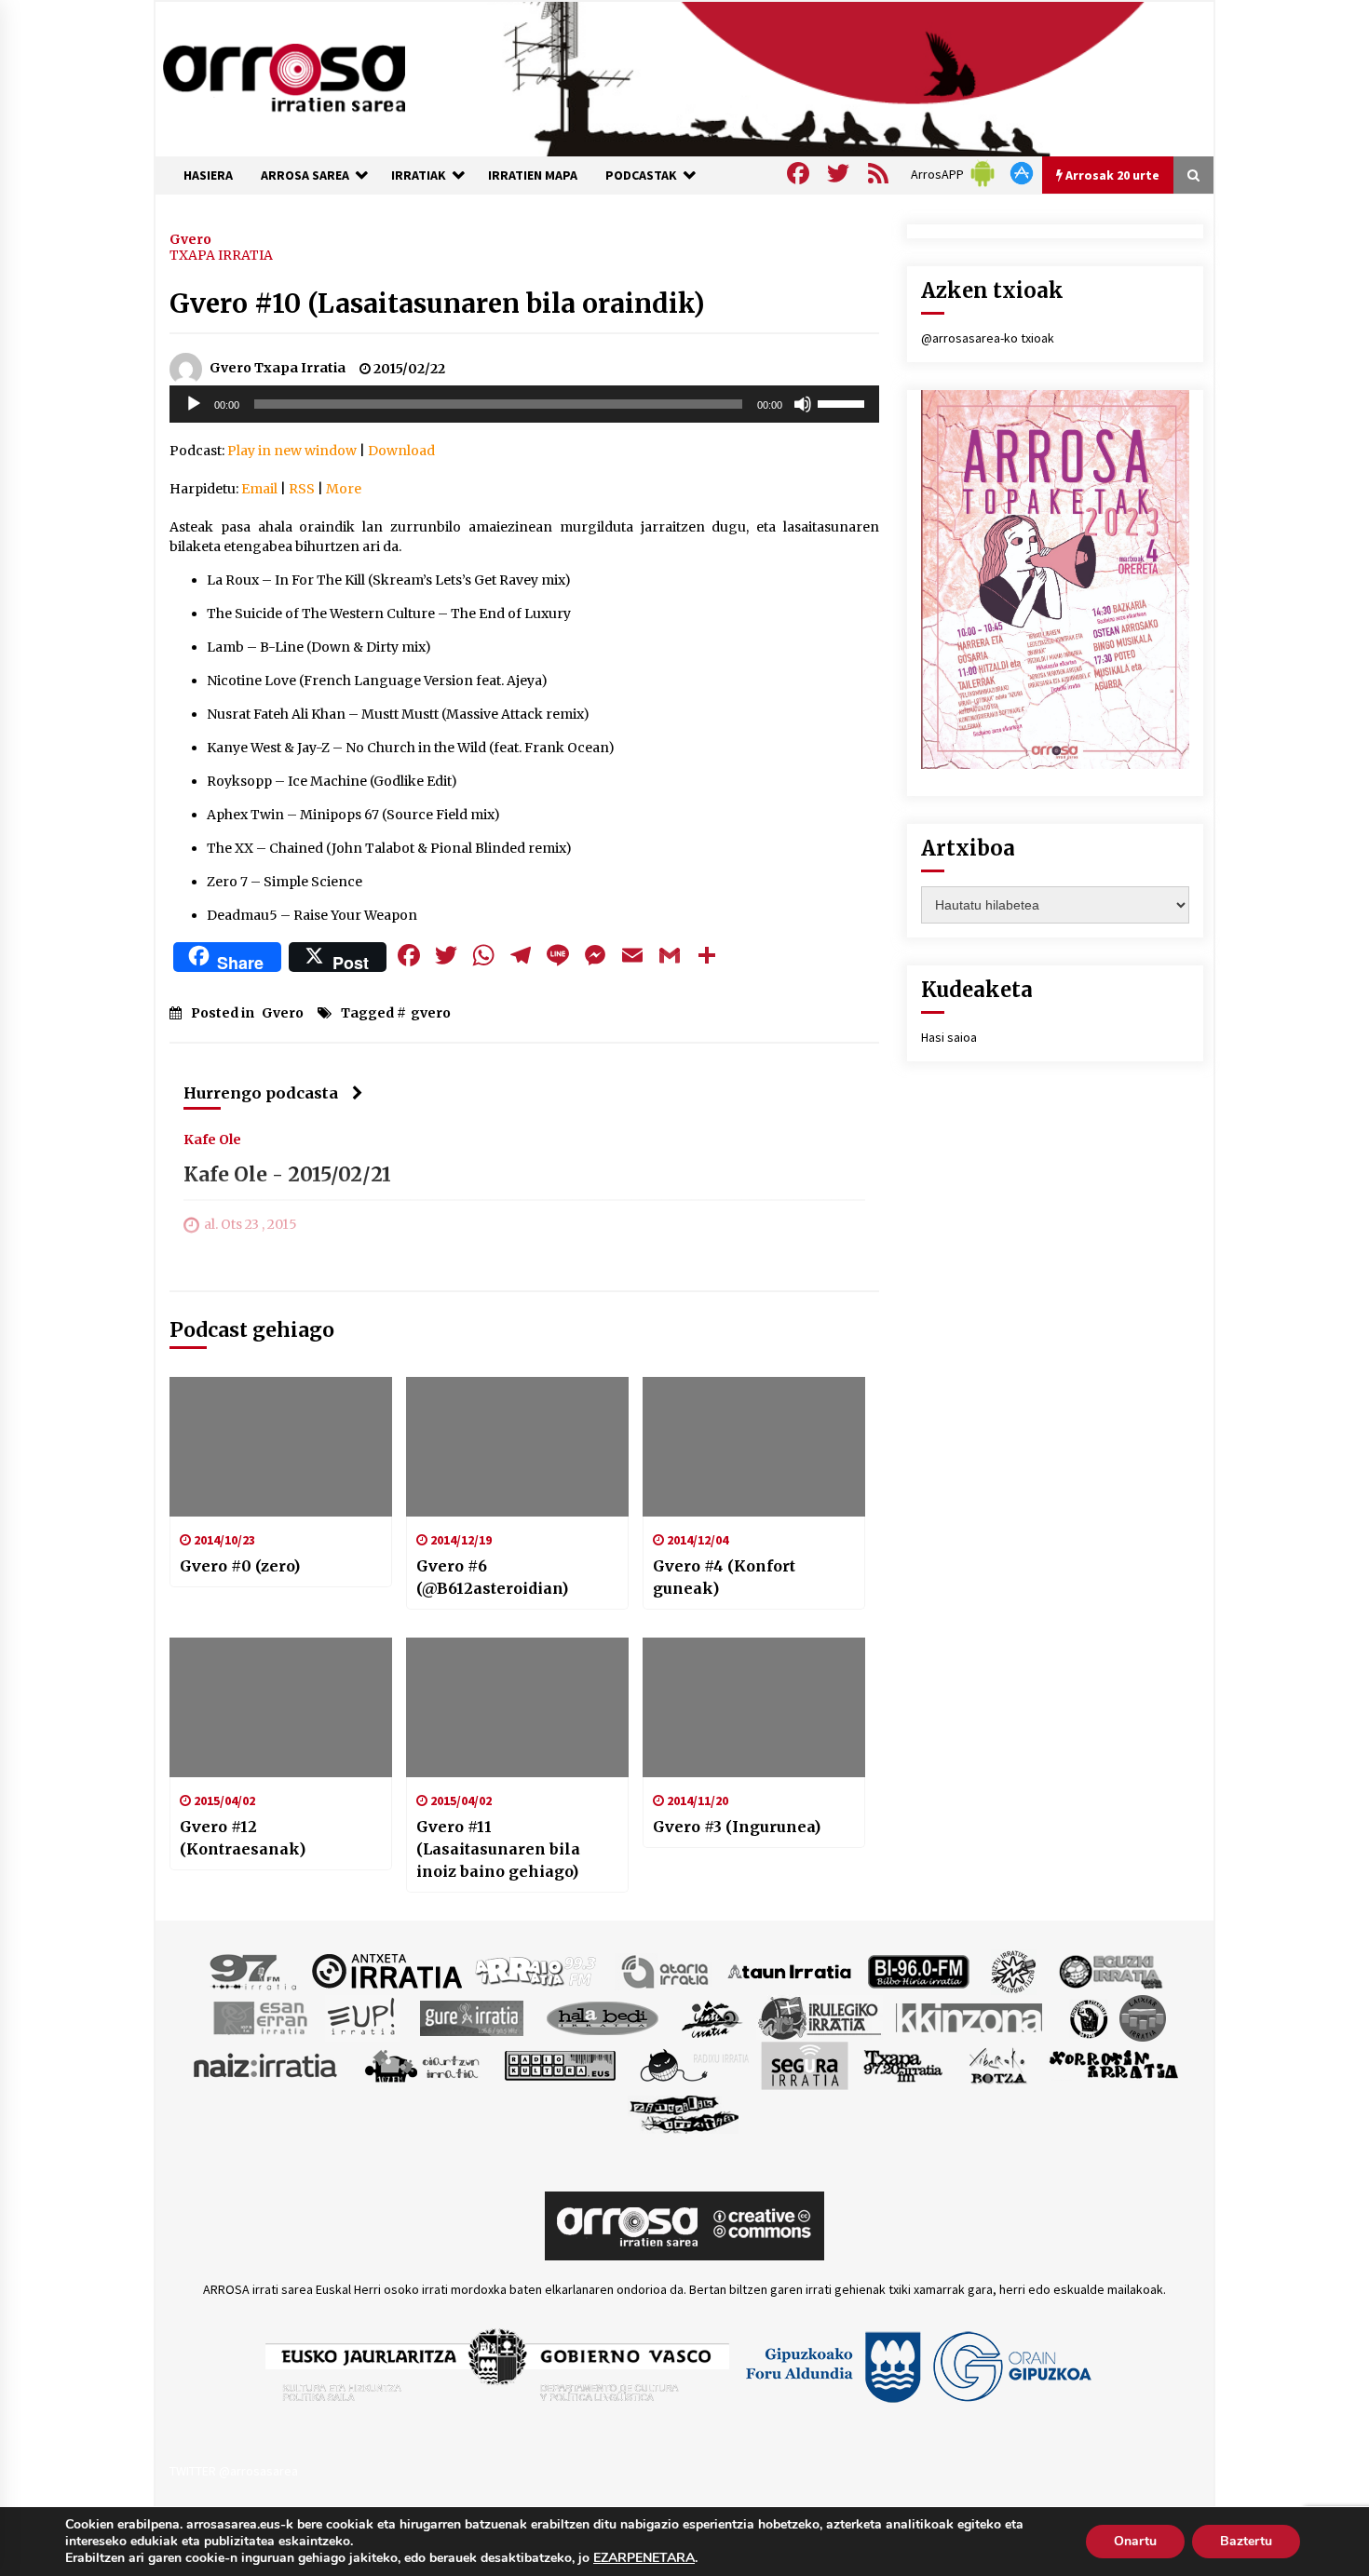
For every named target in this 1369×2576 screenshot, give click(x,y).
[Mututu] (803, 404)
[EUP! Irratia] (363, 2016)
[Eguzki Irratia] (1109, 1970)
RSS (302, 489)
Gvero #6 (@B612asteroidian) (492, 1577)
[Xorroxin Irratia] (1113, 2064)
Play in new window (292, 451)
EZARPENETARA (644, 2558)
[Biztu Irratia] (1014, 1970)
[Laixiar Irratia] (1143, 2016)
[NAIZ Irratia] (266, 2064)
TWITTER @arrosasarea (234, 2471)
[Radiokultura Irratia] (560, 2064)
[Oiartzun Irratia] (422, 2064)
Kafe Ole (212, 1139)
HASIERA (208, 175)
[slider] (844, 402)
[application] (524, 404)
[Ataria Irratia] (666, 1970)
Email (259, 489)
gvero (431, 1013)
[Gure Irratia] (471, 2016)
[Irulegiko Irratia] (820, 2016)
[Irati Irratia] (712, 2016)
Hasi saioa (949, 1037)
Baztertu (1246, 2541)
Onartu (1135, 2541)
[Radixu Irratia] (693, 2064)
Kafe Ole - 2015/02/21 (287, 1174)
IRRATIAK (419, 175)
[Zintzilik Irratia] (685, 2111)
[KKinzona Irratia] (970, 2016)
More (344, 489)
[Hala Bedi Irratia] (602, 2016)
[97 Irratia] (254, 1970)
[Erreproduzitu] (194, 404)
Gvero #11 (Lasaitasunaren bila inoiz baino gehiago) (498, 1849)
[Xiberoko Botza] (997, 2064)
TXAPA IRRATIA (221, 255)
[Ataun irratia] (790, 1970)
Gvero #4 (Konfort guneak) (724, 1577)
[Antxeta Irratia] (387, 1970)
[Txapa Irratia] (903, 2064)
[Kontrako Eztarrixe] (1087, 2016)
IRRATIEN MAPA (533, 175)
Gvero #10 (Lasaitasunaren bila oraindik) (437, 303)
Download (401, 451)
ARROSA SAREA (305, 175)
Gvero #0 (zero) (240, 1566)
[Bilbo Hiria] (918, 1970)
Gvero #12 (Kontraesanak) (243, 1838)
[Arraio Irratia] (536, 1970)
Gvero (190, 238)
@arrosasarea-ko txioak (988, 338)
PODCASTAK (641, 175)
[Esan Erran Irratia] (259, 2016)
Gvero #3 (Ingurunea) (737, 1827)
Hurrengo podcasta (261, 1093)
